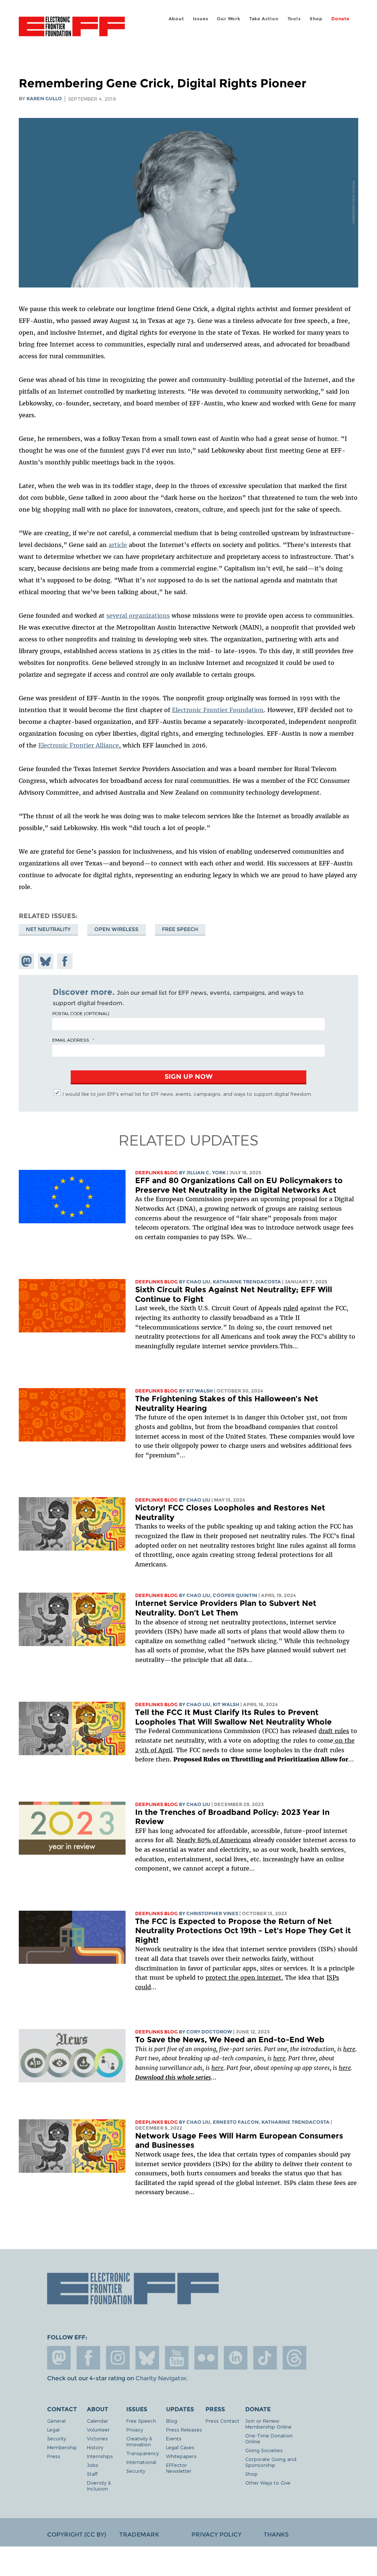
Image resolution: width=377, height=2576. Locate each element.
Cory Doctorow (209, 2032)
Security (57, 2438)
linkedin (236, 2358)
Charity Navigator (161, 2378)
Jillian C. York (206, 1173)
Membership (62, 2447)
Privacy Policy (216, 2535)
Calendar (98, 2421)
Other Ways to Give (268, 2483)
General (56, 2421)
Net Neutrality (48, 929)
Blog (172, 2421)
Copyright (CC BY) (77, 2535)
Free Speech (180, 929)
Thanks (276, 2535)
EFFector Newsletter (179, 2468)
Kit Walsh (200, 1391)
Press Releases (184, 2429)
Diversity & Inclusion (99, 2486)
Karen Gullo (44, 99)
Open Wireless (116, 929)
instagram (118, 2358)
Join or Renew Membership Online (268, 2424)
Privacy (135, 2429)
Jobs (93, 2465)
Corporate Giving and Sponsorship (271, 2462)
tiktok (265, 2358)
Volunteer (98, 2429)
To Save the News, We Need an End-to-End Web (230, 2040)
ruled (291, 1308)
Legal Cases (180, 2447)
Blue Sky (147, 2358)
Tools (294, 19)
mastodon (59, 2358)
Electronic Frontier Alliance (79, 745)
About (176, 19)
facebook (88, 2358)
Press (54, 2456)
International (141, 2462)
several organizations (138, 616)
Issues (201, 19)
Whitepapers (181, 2456)
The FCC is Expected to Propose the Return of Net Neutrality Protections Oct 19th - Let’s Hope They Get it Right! (243, 1931)
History (95, 2447)
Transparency (142, 2453)
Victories (97, 2438)
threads (295, 2358)
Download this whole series (173, 2077)
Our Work (228, 19)
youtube (177, 2358)
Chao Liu (198, 1282)
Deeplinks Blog (156, 1173)
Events (174, 2438)
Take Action (264, 19)
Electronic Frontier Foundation (72, 28)
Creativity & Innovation (139, 2441)
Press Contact (222, 2421)
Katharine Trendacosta (247, 1282)
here (349, 2049)
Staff (92, 2474)
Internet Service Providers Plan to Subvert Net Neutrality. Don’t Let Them (226, 1608)
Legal (53, 2429)
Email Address (71, 1040)
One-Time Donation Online (269, 2438)
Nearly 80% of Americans (214, 1840)
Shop (316, 19)
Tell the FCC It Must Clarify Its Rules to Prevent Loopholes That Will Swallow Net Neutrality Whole (233, 1717)
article (118, 545)
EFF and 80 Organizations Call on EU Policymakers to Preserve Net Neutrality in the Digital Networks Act (239, 1185)
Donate (340, 19)
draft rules (334, 1731)
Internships (100, 2456)
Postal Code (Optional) (81, 1013)
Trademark (139, 2535)
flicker (206, 2358)
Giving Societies (264, 2450)
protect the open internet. (244, 1977)
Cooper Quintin (235, 1595)
